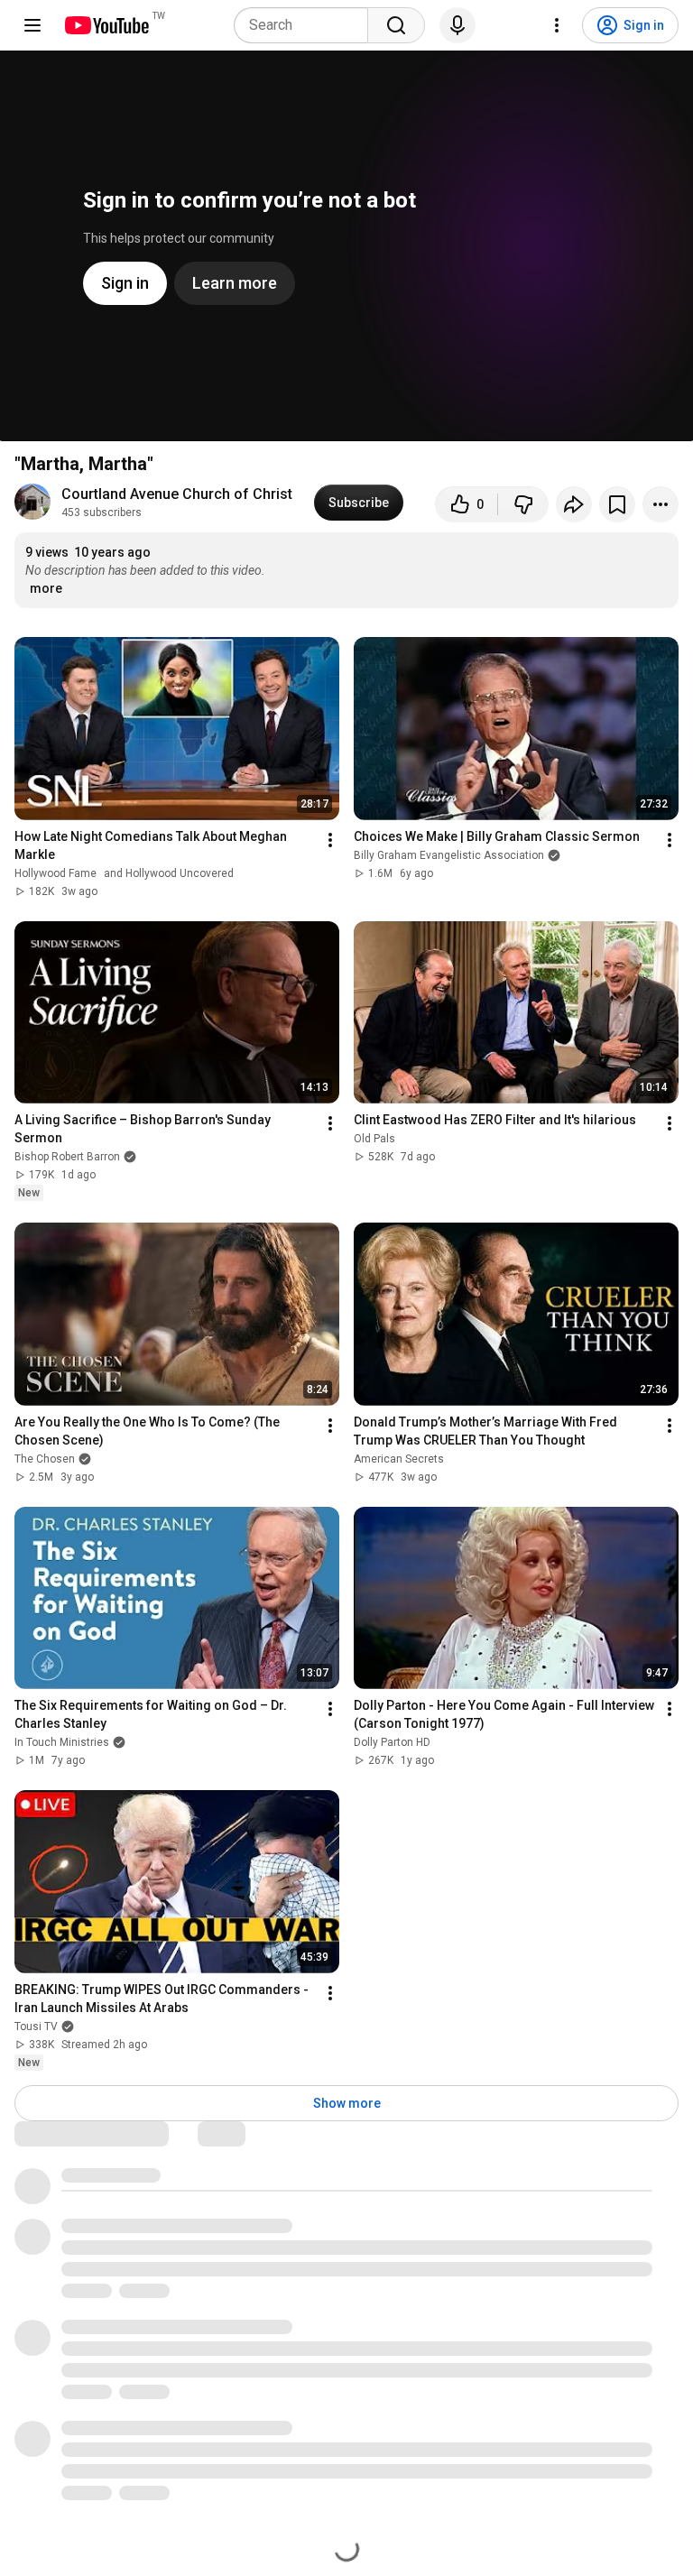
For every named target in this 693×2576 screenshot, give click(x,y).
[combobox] (306, 25)
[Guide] (32, 25)
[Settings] (557, 25)
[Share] (574, 504)
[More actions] (661, 504)
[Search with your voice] (457, 25)
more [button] (46, 588)
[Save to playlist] (617, 504)
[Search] (396, 25)
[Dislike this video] (523, 504)
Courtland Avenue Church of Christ (177, 494)
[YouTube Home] (106, 25)
